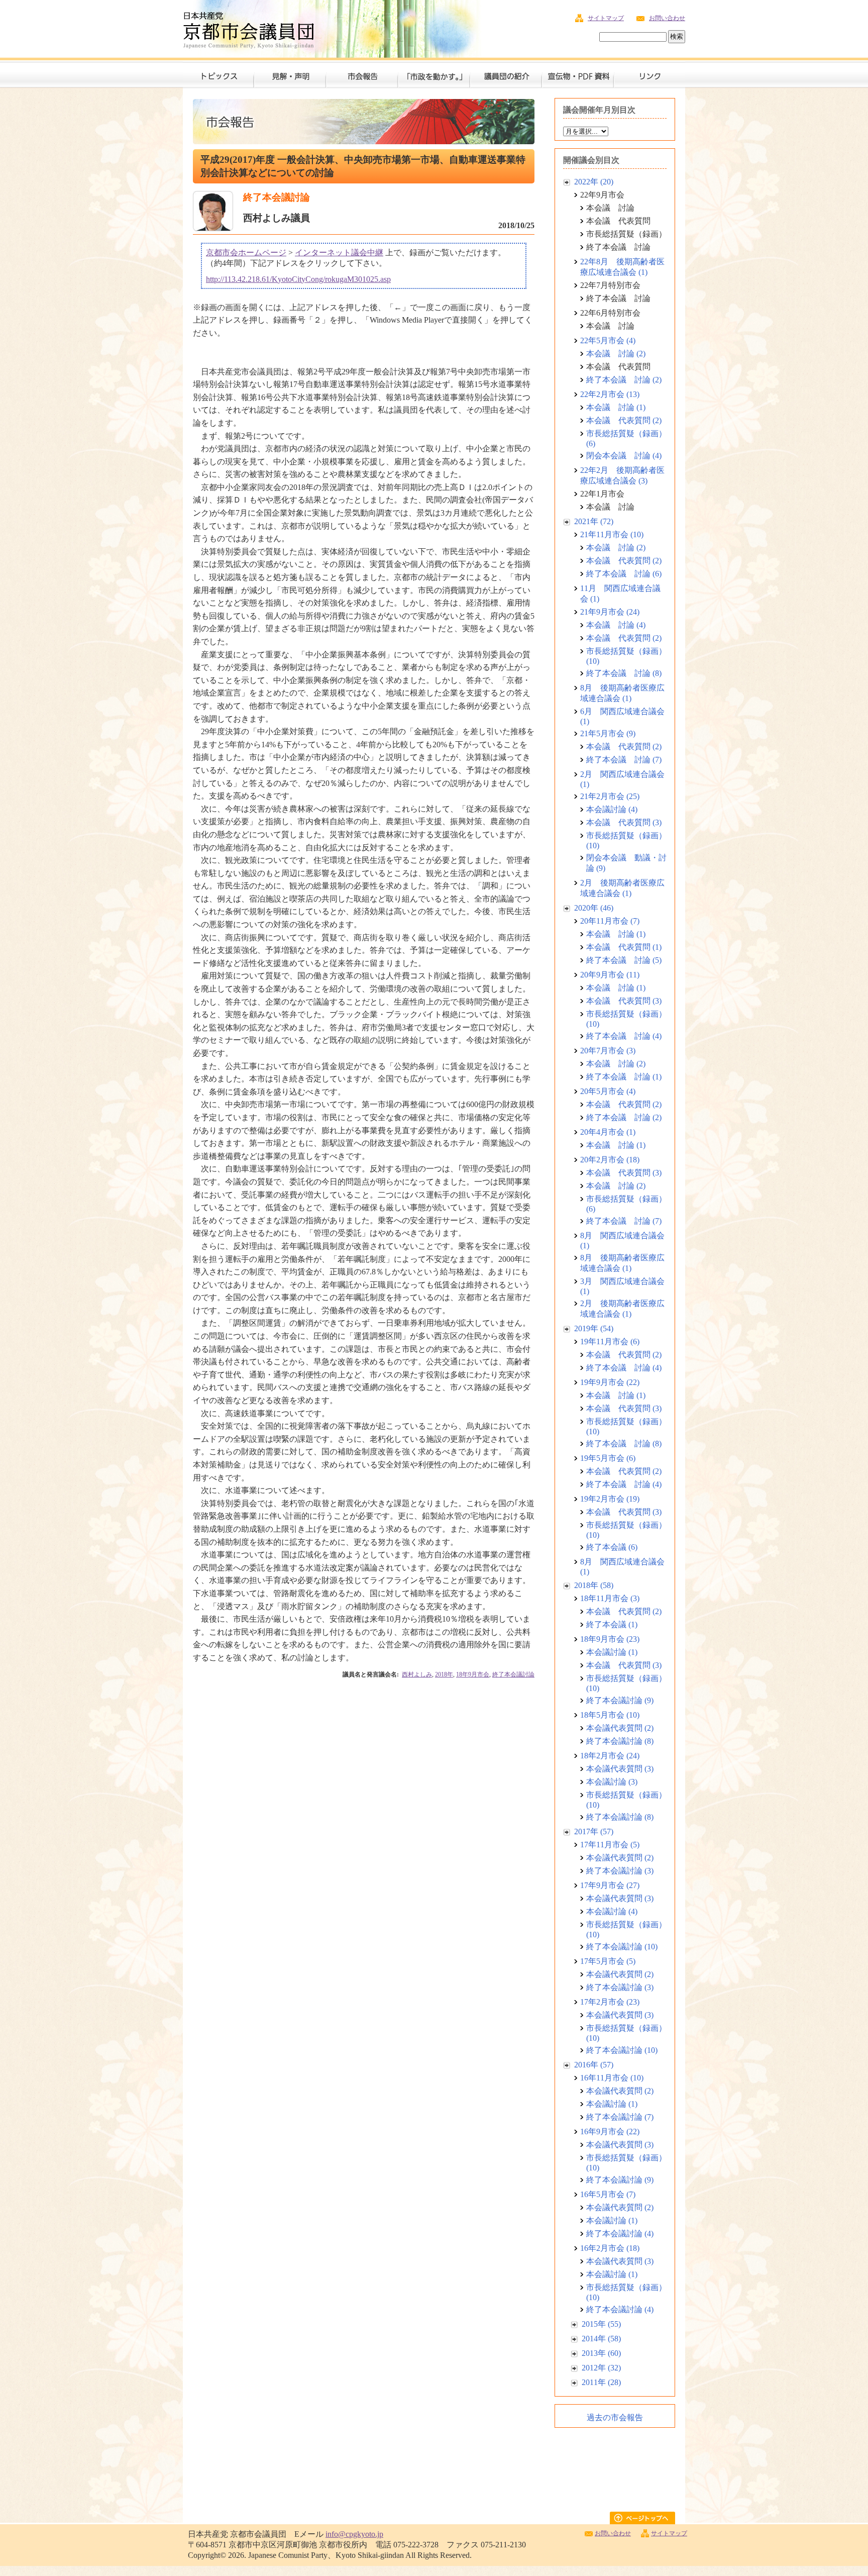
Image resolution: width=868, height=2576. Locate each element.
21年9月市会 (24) (610, 612)
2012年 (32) (601, 2368)
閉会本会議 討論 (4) (624, 456)
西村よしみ (417, 1674)
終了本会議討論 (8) (620, 1741)
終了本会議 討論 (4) (624, 1036)
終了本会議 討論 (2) (624, 380)
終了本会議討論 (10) (622, 1947)
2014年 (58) (601, 2339)
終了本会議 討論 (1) (624, 1077)
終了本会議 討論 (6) (624, 574)
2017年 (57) (594, 1831)
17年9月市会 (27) (610, 1885)
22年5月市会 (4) (608, 340)
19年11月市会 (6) (610, 1342)
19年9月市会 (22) (610, 1382)
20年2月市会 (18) (610, 1160)
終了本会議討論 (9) (620, 1700)
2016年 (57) (594, 2065)
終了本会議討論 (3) (620, 1871)
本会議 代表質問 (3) (624, 822)
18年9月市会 (473, 1674)
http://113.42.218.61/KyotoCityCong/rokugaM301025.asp (298, 279)
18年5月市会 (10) (610, 1715)
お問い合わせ (667, 18)
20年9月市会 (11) (610, 975)
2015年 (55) (601, 2324)
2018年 (444, 1674)
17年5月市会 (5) (608, 1961)
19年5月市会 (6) (608, 1458)
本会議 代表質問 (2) (624, 420)
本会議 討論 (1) (616, 407)
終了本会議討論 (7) (620, 2117)
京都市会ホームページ (246, 253)
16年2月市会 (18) (610, 2248)
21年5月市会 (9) (608, 733)
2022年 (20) (594, 182)
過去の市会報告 (615, 2417)
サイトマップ (606, 18)
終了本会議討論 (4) (620, 2234)
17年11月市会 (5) (610, 1845)
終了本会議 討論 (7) (624, 760)
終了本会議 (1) (612, 1624)
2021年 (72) (594, 521)
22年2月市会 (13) (610, 394)
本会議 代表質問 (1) (624, 947)
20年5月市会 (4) (608, 1091)
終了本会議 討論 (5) (624, 960)
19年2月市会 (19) (610, 1499)
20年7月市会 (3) (608, 1051)
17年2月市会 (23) (610, 2002)
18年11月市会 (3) (610, 1598)
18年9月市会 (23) (610, 1639)
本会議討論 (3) (612, 1782)
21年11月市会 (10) (612, 534)
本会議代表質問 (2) (620, 1728)
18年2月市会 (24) (610, 1756)
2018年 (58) (594, 1585)
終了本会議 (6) (612, 1547)
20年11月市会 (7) (610, 921)
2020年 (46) (594, 908)
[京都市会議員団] (248, 28)
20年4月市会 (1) (608, 1132)
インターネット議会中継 (339, 253)
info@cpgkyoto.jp (354, 2534)
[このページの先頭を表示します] (647, 2521)
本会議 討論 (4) (616, 625)
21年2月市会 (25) (610, 796)
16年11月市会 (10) (612, 2078)
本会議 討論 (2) (616, 354)
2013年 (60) (601, 2353)
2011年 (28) (601, 2382)
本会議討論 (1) (612, 1652)
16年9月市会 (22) (610, 2132)
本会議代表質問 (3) (620, 1769)
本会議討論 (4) (612, 809)
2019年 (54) (594, 1328)
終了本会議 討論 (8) (624, 673)
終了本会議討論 (513, 1674)
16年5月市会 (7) (608, 2194)
